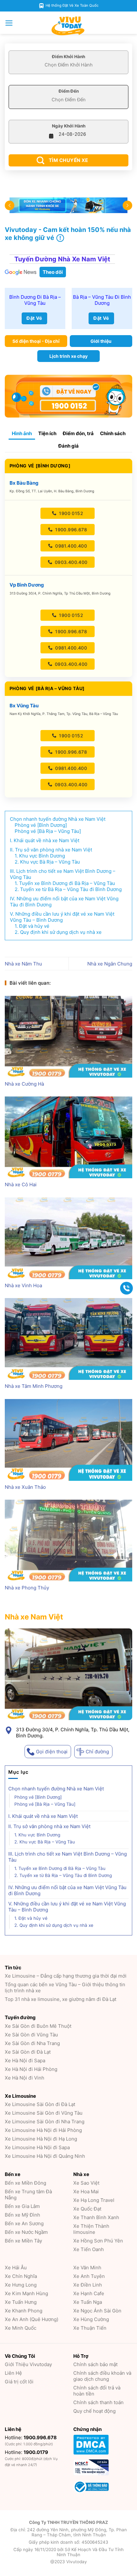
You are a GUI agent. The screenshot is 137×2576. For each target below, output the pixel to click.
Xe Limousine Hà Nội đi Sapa (37, 2147)
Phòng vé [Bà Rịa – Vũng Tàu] (45, 1804)
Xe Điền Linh (88, 2285)
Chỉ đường (97, 1752)
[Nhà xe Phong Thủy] (68, 1541)
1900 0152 (70, 513)
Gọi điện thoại (52, 1752)
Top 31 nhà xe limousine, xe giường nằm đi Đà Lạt (61, 1999)
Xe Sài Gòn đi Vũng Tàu (31, 2035)
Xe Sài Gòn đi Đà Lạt (28, 2052)
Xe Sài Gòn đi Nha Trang (32, 2043)
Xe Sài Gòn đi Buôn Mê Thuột (38, 2026)
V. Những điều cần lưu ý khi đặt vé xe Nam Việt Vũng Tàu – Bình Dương (67, 1907)
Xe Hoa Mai (86, 2192)
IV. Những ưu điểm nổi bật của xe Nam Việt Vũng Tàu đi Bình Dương (67, 1891)
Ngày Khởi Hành (69, 126)
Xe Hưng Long (21, 2285)
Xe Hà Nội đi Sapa (25, 2061)
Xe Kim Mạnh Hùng (26, 2293)
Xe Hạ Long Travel (94, 2200)
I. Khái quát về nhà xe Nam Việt (44, 1816)
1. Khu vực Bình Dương (37, 1835)
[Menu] (9, 23)
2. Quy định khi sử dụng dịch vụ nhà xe (54, 1926)
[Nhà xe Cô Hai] (68, 1137)
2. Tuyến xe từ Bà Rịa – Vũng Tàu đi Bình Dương (63, 1876)
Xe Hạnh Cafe (89, 2293)
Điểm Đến (69, 91)
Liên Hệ (13, 2373)
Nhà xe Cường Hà (24, 1084)
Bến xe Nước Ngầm (26, 2232)
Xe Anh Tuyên (89, 2276)
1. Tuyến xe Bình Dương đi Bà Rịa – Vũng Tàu (61, 1869)
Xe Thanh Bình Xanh (96, 2217)
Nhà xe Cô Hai (21, 1184)
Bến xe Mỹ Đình (22, 2215)
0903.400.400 (70, 562)
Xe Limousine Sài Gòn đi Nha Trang (45, 2122)
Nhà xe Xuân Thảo (25, 1487)
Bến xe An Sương (24, 2223)
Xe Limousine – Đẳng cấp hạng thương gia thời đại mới (66, 1976)
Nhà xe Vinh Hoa (23, 1285)
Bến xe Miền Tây (23, 2241)
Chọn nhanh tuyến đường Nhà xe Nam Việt (56, 1789)
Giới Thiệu (28, 2364)
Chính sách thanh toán (98, 2402)
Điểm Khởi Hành (68, 57)
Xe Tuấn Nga (88, 2302)
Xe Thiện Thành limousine (91, 2229)
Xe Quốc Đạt (87, 2209)
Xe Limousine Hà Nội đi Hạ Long (41, 2139)
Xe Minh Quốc (21, 2328)
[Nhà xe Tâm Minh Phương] (68, 1339)
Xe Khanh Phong (24, 2311)
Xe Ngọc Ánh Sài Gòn (97, 2311)
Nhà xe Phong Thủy (27, 1588)
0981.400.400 (70, 546)
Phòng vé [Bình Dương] (38, 1797)
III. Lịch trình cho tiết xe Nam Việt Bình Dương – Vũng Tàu (68, 1857)
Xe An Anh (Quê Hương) (32, 2319)
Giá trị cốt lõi (19, 2382)
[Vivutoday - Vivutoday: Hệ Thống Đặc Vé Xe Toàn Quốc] (68, 26)
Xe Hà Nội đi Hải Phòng (31, 2069)
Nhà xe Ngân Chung (110, 964)
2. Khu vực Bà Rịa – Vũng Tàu (45, 1842)
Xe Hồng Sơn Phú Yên (98, 2241)
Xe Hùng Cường (91, 2319)
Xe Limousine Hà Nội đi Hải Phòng (43, 2130)
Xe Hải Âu (16, 2268)
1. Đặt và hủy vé (31, 1919)
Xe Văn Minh (87, 2268)
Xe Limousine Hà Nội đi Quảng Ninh (45, 2156)
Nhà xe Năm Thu (23, 964)
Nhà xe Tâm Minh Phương (34, 1386)
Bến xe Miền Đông (25, 2183)
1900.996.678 (70, 530)
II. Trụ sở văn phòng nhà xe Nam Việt (56, 1827)
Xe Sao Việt (86, 2183)
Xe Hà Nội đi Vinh (25, 2078)
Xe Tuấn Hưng (21, 2302)
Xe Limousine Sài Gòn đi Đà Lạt (40, 2104)
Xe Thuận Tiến (90, 2328)
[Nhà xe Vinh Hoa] (68, 1238)
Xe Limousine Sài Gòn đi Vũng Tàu (44, 2113)
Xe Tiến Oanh (89, 2249)
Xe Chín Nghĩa (21, 2276)
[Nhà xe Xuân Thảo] (68, 1440)
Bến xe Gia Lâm (22, 2206)
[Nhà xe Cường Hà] (68, 1037)
